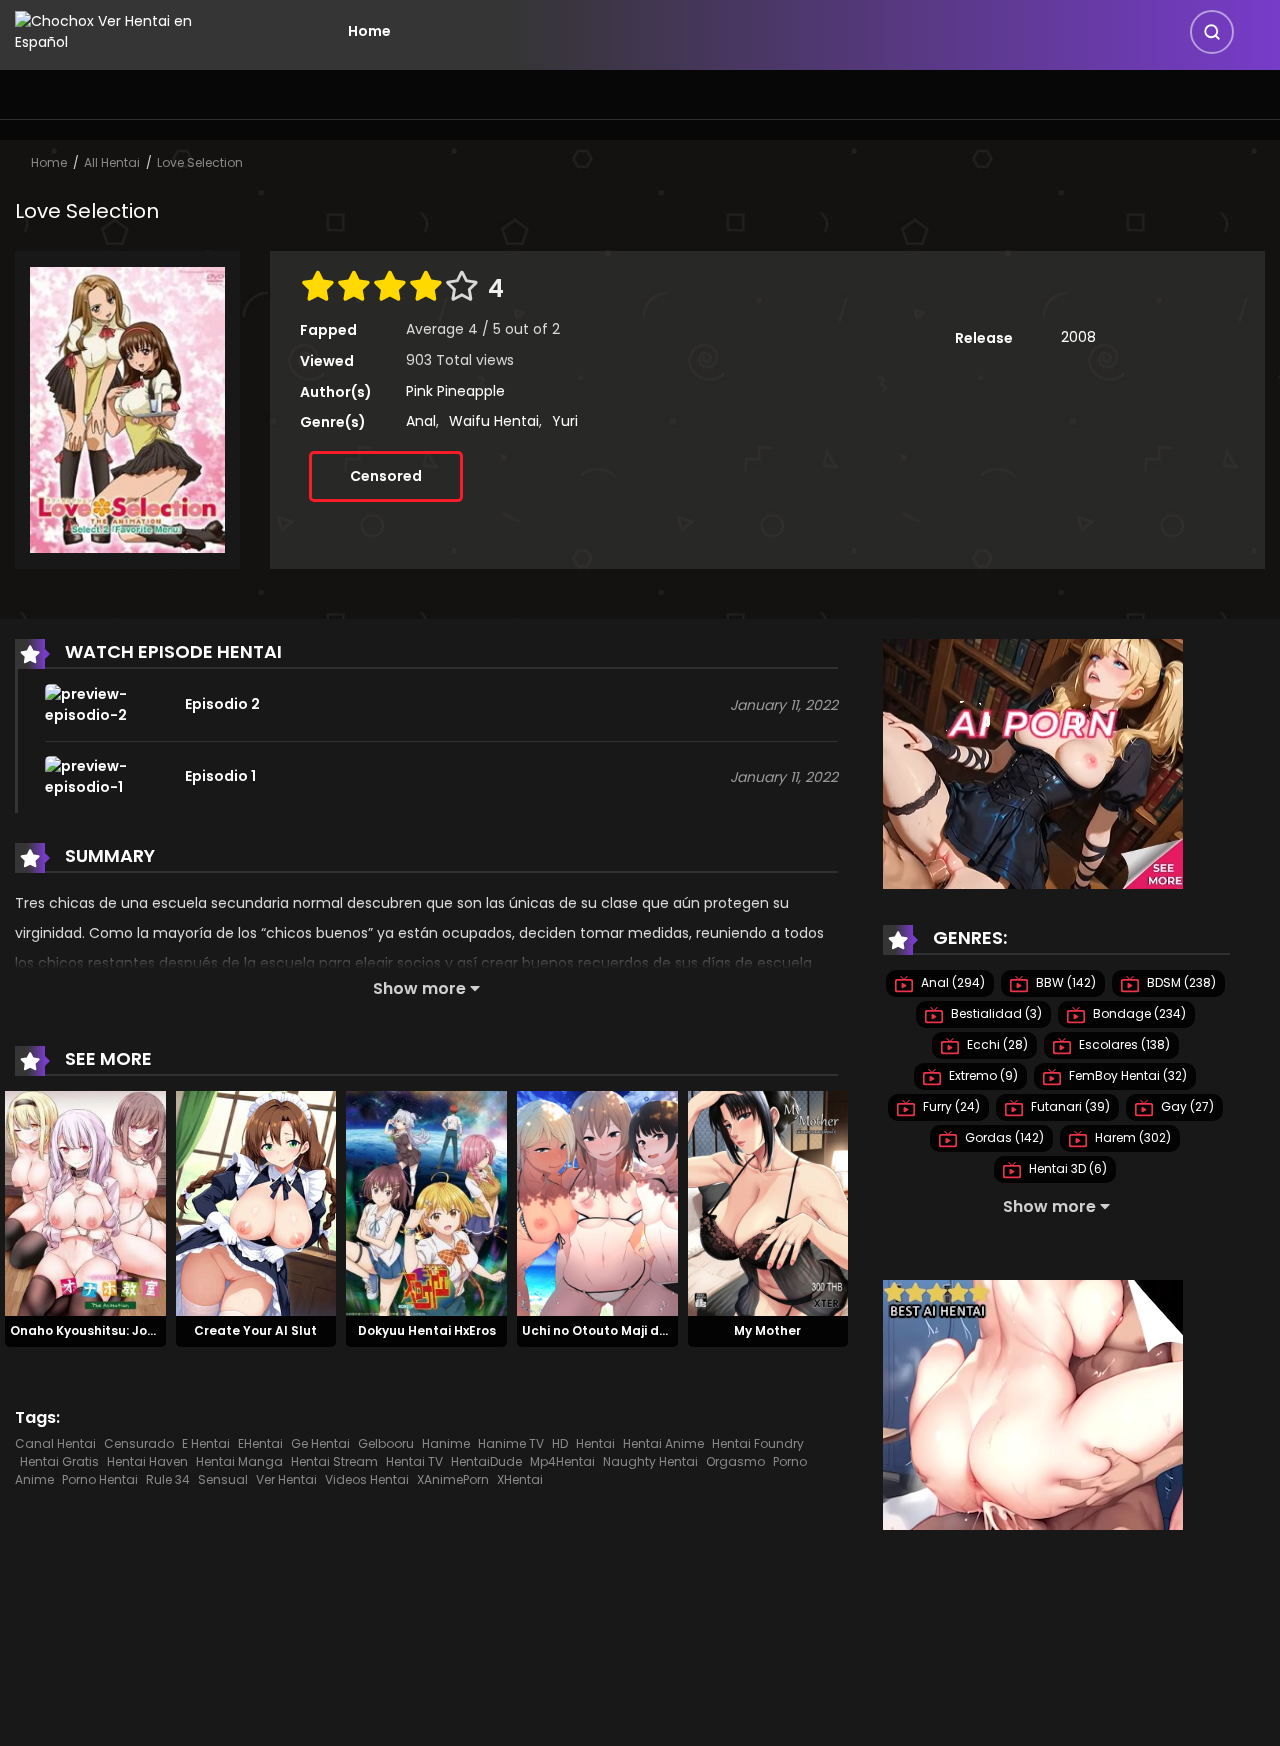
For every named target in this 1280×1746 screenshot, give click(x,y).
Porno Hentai (100, 1479)
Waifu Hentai (494, 421)
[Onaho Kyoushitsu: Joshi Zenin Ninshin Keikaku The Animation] (85, 1202)
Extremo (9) (982, 1075)
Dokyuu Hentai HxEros (427, 1330)
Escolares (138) (1123, 1044)
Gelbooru (386, 1443)
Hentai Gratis (59, 1461)
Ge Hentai (320, 1443)
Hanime (446, 1443)
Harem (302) (1131, 1137)
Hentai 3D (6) (1066, 1168)
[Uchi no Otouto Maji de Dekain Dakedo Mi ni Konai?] (597, 1202)
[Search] (1212, 32)
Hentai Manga (239, 1461)
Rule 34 (168, 1479)
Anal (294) (951, 982)
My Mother (767, 1330)
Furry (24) (950, 1106)
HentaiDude (486, 1461)
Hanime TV (511, 1443)
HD (560, 1443)
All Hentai (112, 162)
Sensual (223, 1479)
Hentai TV (414, 1461)
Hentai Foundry (758, 1443)
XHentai (520, 1479)
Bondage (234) (1138, 1013)
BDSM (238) (1180, 982)
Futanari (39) (1069, 1106)
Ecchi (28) (996, 1044)
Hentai (595, 1443)
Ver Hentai (286, 1479)
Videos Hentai (367, 1479)
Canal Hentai (55, 1443)
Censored (386, 476)
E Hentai (206, 1443)
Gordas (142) (1003, 1137)
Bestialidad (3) (995, 1013)
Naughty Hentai (650, 1461)
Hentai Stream (334, 1461)
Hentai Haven (147, 1461)
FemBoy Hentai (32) (1126, 1075)
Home (369, 31)
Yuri (565, 421)
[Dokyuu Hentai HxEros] (426, 1202)
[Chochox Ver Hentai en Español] (131, 30)
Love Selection (200, 162)
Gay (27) (1186, 1106)
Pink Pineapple (455, 391)
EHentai (260, 1443)
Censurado (139, 1443)
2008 (1078, 337)
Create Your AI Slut (255, 1330)
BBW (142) (1064, 982)
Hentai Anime (663, 1443)
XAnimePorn (453, 1479)
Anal (421, 421)
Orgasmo (735, 1461)
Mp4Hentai (562, 1461)
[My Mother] (768, 1202)
